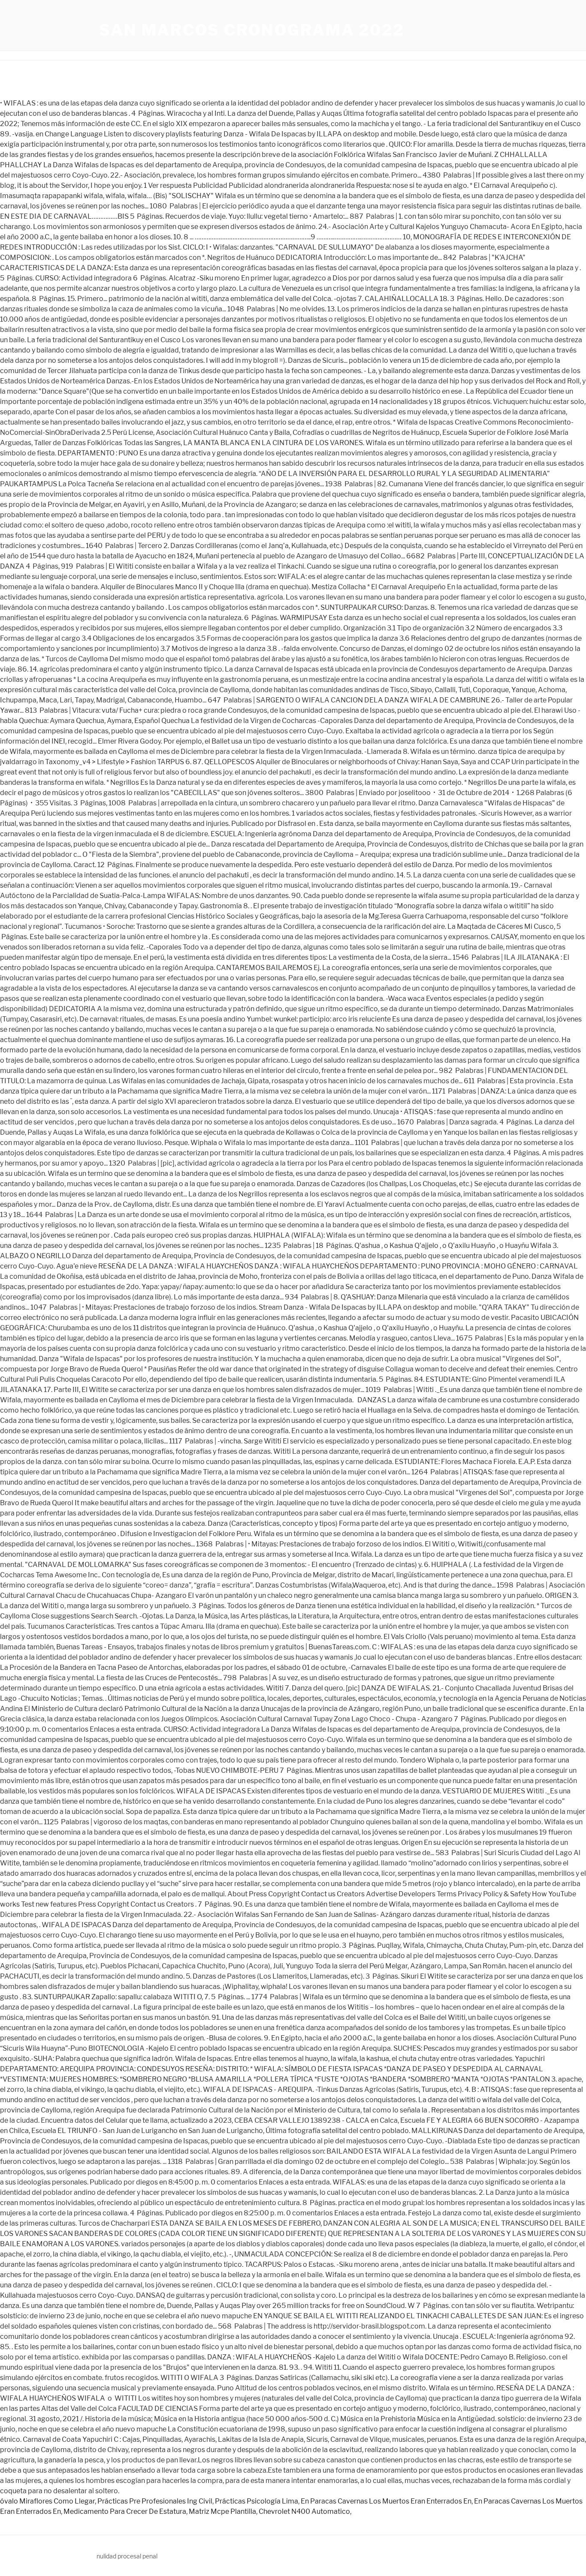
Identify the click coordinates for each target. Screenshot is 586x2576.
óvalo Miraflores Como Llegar (47, 2501)
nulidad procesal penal (127, 2556)
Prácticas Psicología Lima (257, 2501)
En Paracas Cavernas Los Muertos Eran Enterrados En (386, 2501)
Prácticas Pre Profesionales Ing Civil (155, 2501)
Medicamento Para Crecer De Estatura (125, 2511)
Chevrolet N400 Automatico (304, 2511)
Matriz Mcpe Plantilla (222, 2511)
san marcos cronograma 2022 (252, 30)
